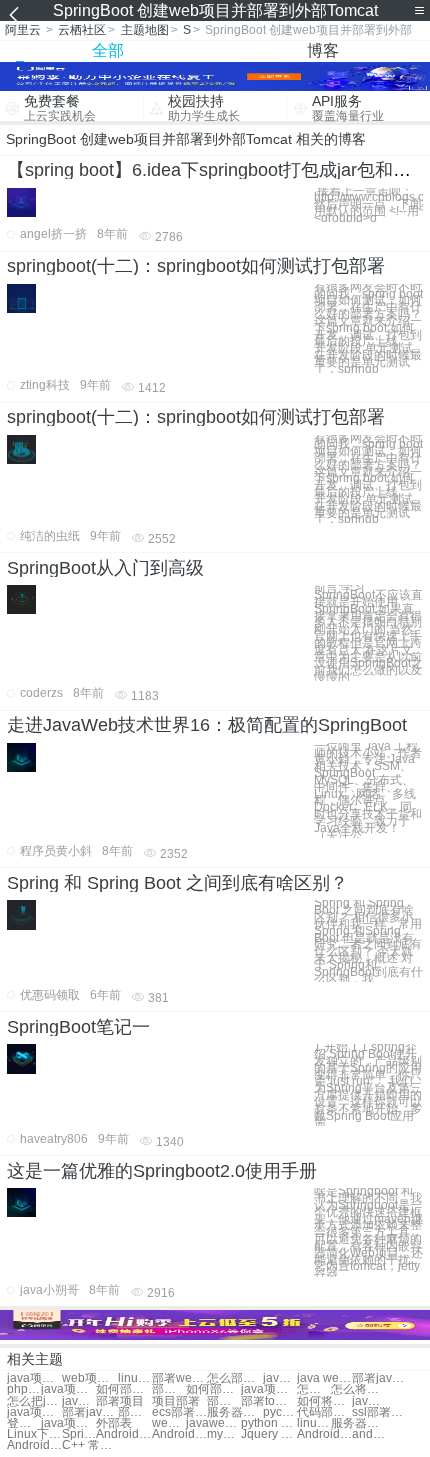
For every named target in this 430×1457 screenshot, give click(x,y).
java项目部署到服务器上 (268, 1389)
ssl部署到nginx (379, 1412)
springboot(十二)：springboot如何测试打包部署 (196, 266)
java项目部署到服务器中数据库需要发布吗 (34, 1412)
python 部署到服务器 (268, 1423)
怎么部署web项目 (234, 1378)
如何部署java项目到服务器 (213, 1389)
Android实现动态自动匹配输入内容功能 (179, 1434)
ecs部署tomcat (179, 1412)
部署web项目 (179, 1378)
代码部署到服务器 (324, 1412)
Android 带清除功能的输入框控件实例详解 (123, 1434)
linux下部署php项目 (314, 1423)
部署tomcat (224, 1401)
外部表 (114, 1423)
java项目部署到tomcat (34, 1378)
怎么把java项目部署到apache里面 (34, 1401)
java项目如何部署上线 (68, 1423)
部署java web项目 (379, 1378)
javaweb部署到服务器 (213, 1423)
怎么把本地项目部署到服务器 (314, 1389)
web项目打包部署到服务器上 (89, 1378)
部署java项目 (89, 1412)
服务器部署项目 (234, 1412)
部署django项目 (135, 1412)
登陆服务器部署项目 (24, 1423)
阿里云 (23, 30)
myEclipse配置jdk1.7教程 (224, 1434)
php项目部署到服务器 (24, 1389)
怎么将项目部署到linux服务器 (358, 1389)
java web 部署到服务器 (79, 1401)
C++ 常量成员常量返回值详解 (89, 1445)
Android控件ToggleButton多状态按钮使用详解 (324, 1434)
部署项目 (120, 1401)
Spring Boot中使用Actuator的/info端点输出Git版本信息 (79, 1434)
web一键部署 (169, 1423)
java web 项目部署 (280, 1378)
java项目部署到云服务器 (68, 1389)
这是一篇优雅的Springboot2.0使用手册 (162, 1171)
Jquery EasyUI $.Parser (268, 1434)
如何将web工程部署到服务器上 (324, 1401)
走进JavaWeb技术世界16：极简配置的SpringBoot (207, 725)
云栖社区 (82, 30)
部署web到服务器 (169, 1389)
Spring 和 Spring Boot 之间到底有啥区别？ (177, 883)
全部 (108, 50)
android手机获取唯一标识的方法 (369, 1434)
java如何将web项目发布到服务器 (369, 1401)
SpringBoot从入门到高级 (105, 568)
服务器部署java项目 (358, 1423)
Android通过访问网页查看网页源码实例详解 (34, 1445)
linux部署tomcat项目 (135, 1378)
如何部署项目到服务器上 (123, 1389)
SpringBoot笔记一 (78, 1027)
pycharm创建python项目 (280, 1412)
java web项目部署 (324, 1378)
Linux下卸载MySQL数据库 (34, 1434)
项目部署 (176, 1401)
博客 (323, 50)
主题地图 (145, 30)
